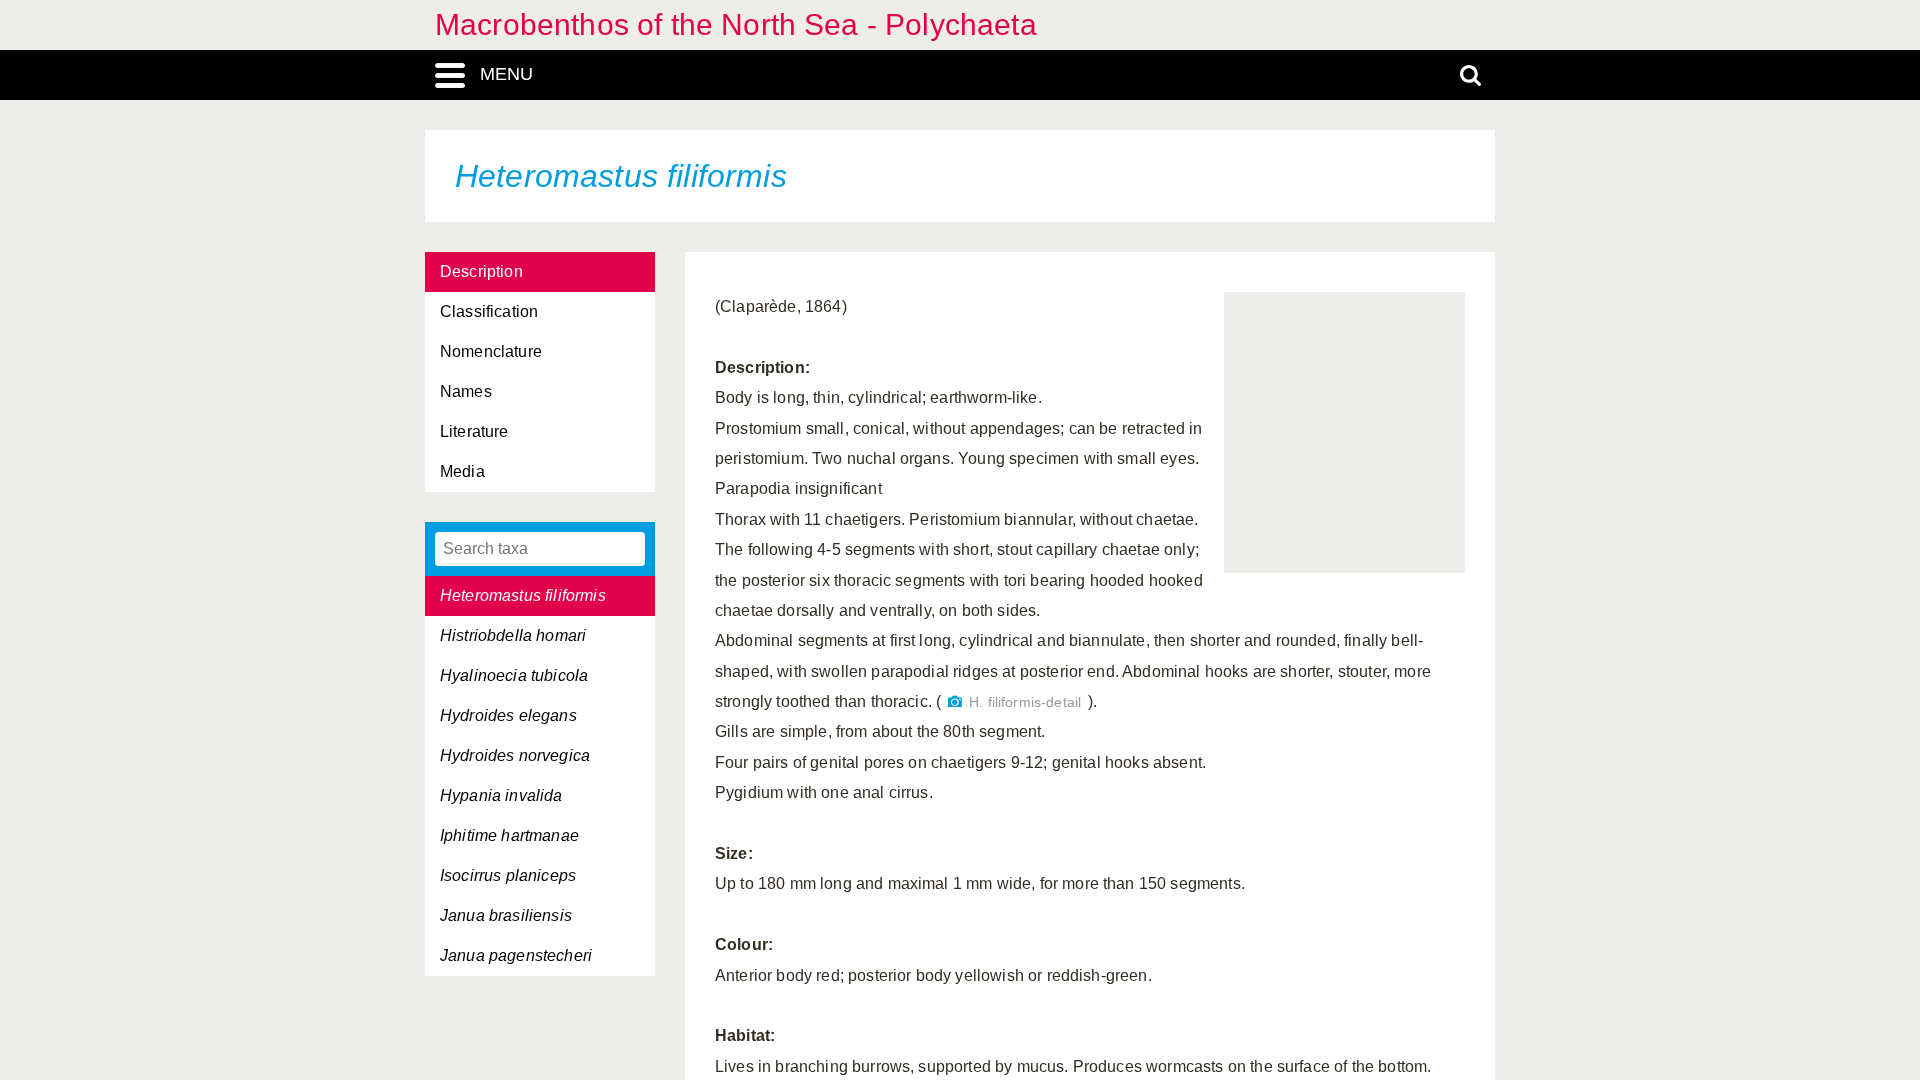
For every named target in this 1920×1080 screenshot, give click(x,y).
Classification (489, 311)
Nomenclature (491, 351)
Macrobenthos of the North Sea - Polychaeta (736, 24)
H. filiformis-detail (1025, 702)
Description (481, 271)
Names (466, 391)
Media (462, 471)
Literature (474, 431)
